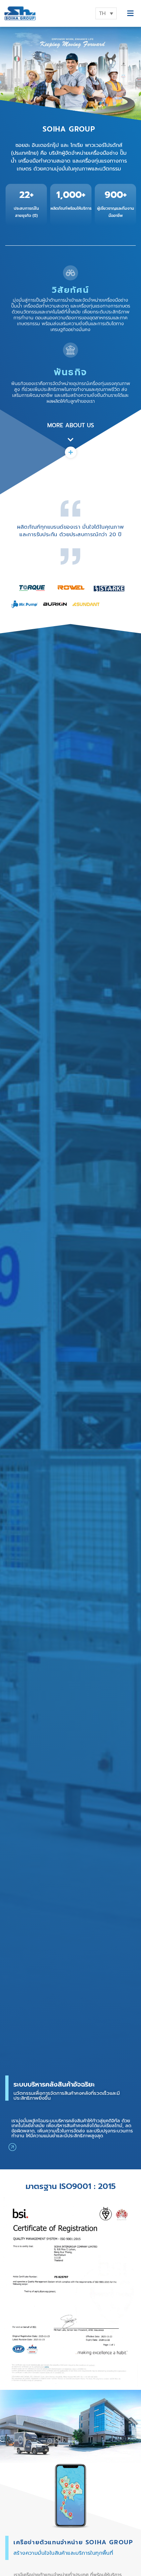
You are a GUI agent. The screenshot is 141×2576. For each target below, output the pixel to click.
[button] (130, 14)
